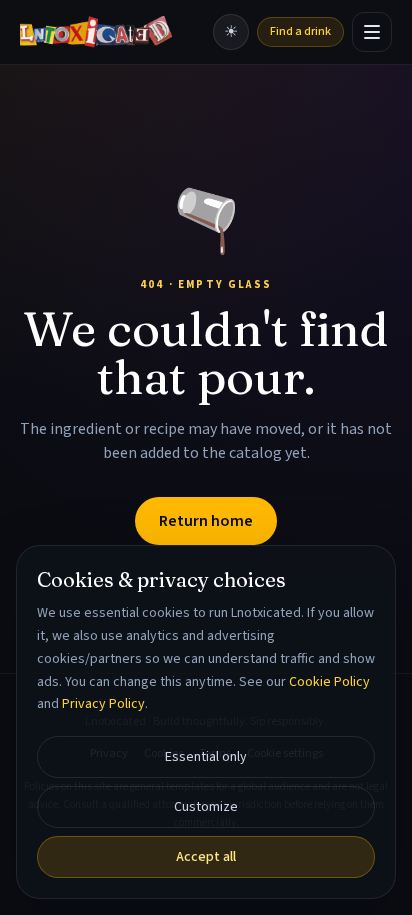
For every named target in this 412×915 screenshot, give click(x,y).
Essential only (206, 757)
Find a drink (300, 31)
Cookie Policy (329, 682)
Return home (206, 521)
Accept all (206, 857)
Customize (206, 807)
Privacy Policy (103, 704)
